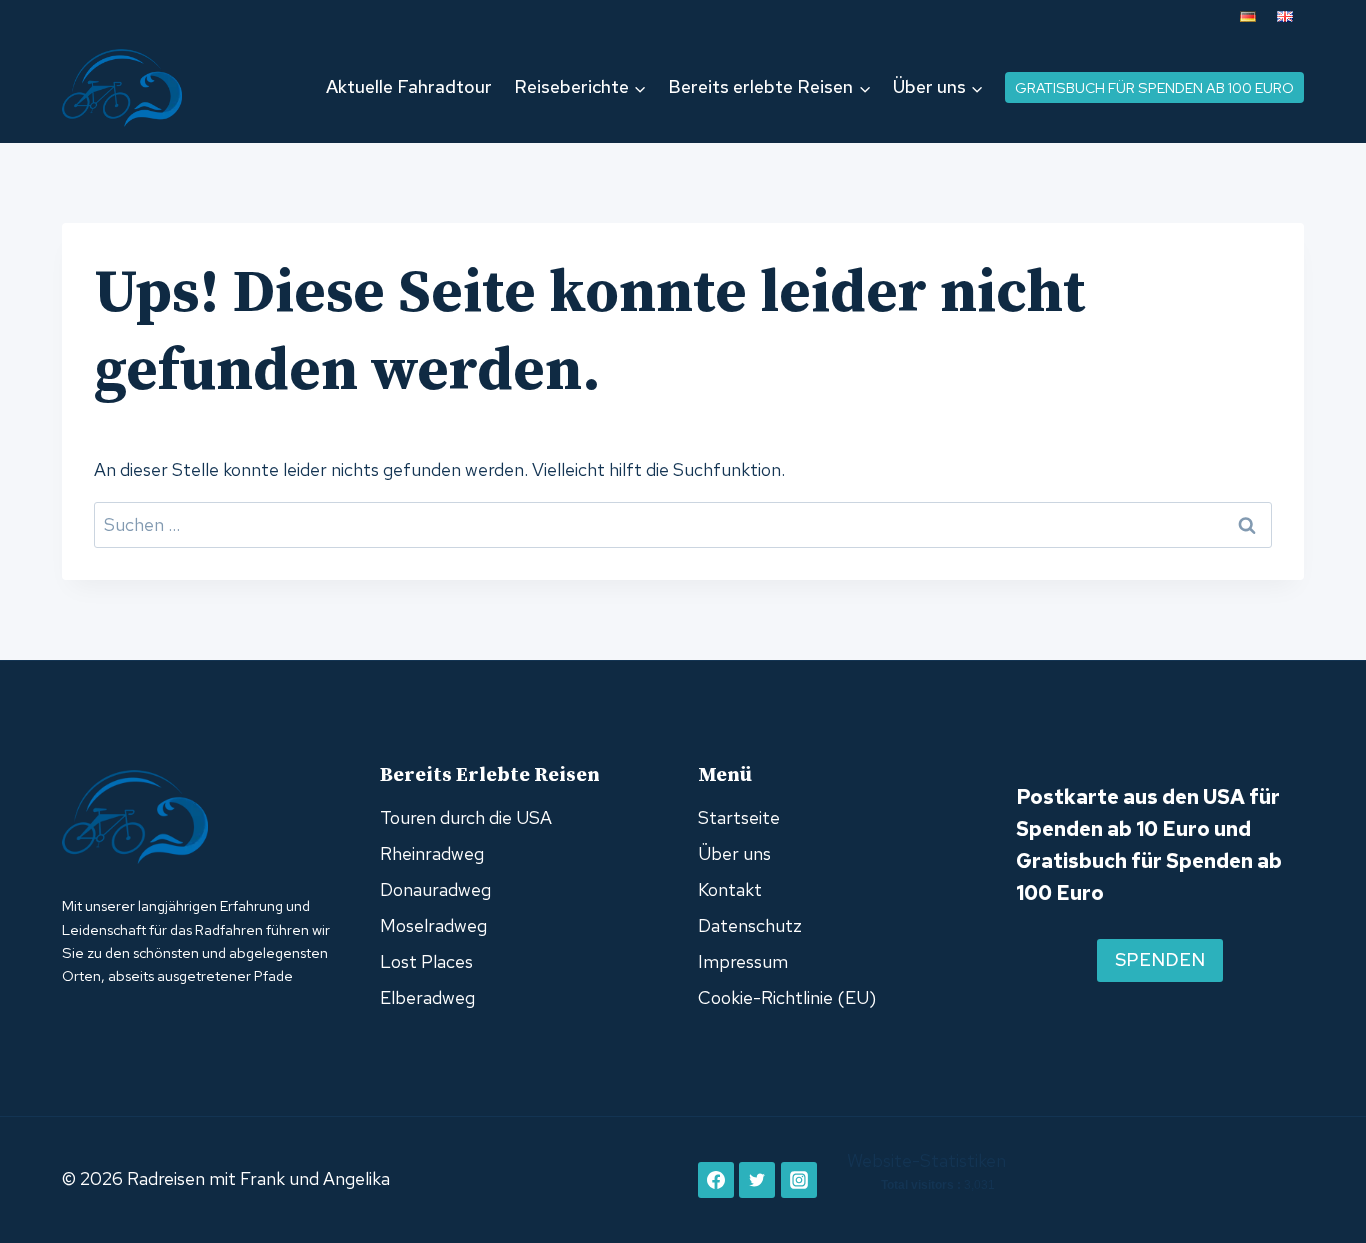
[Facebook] (716, 1180)
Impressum (743, 961)
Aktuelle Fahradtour (409, 86)
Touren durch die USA (466, 817)
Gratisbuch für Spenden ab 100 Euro (1154, 87)
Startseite (739, 817)
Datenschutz (750, 925)
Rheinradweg (432, 853)
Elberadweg (427, 997)
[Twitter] (757, 1180)
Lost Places (426, 961)
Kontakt (730, 889)
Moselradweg (433, 925)
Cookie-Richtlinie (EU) (787, 997)
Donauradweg (435, 889)
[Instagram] (799, 1180)
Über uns (734, 853)
